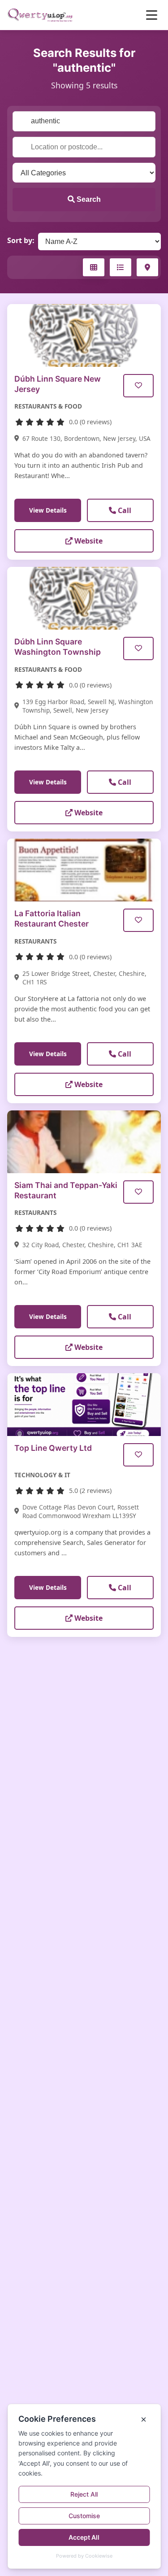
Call (124, 510)
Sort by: (21, 240)
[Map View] (147, 267)
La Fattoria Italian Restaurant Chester (52, 918)
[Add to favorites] (138, 386)
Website (88, 541)
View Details (48, 510)
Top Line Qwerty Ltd (53, 1448)
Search (88, 199)
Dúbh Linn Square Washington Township (58, 647)
